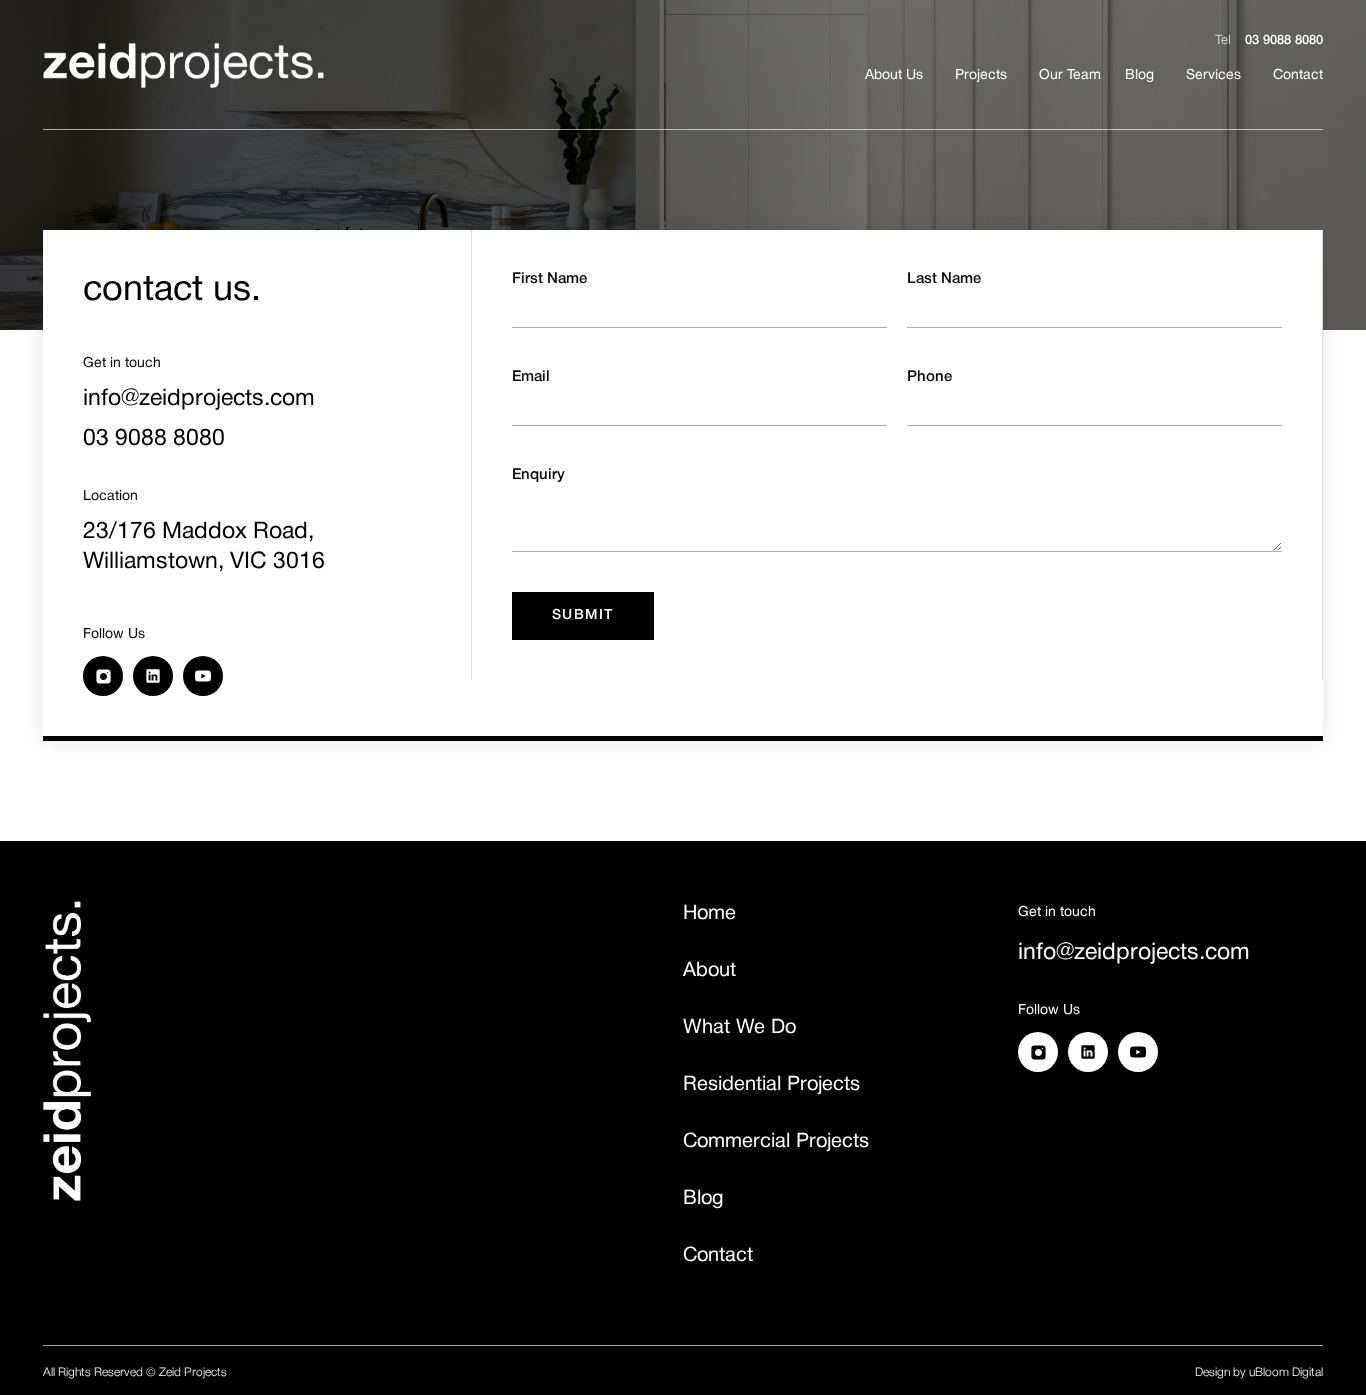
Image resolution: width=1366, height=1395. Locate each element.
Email (531, 377)
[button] (981, 76)
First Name (549, 279)
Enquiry (538, 475)
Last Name (944, 279)
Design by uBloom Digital (1259, 1372)
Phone (929, 377)
